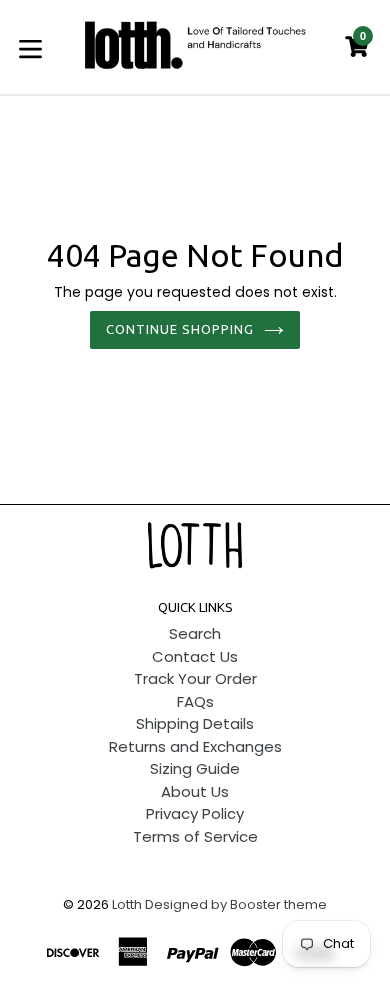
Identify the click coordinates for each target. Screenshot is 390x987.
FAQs (195, 701)
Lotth (127, 904)
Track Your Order (195, 678)
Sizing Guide (195, 768)
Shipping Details (195, 723)
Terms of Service (195, 836)
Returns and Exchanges (195, 746)
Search (195, 633)
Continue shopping (180, 329)
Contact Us (195, 656)
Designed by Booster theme (236, 904)
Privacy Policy (195, 813)
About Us (195, 791)
